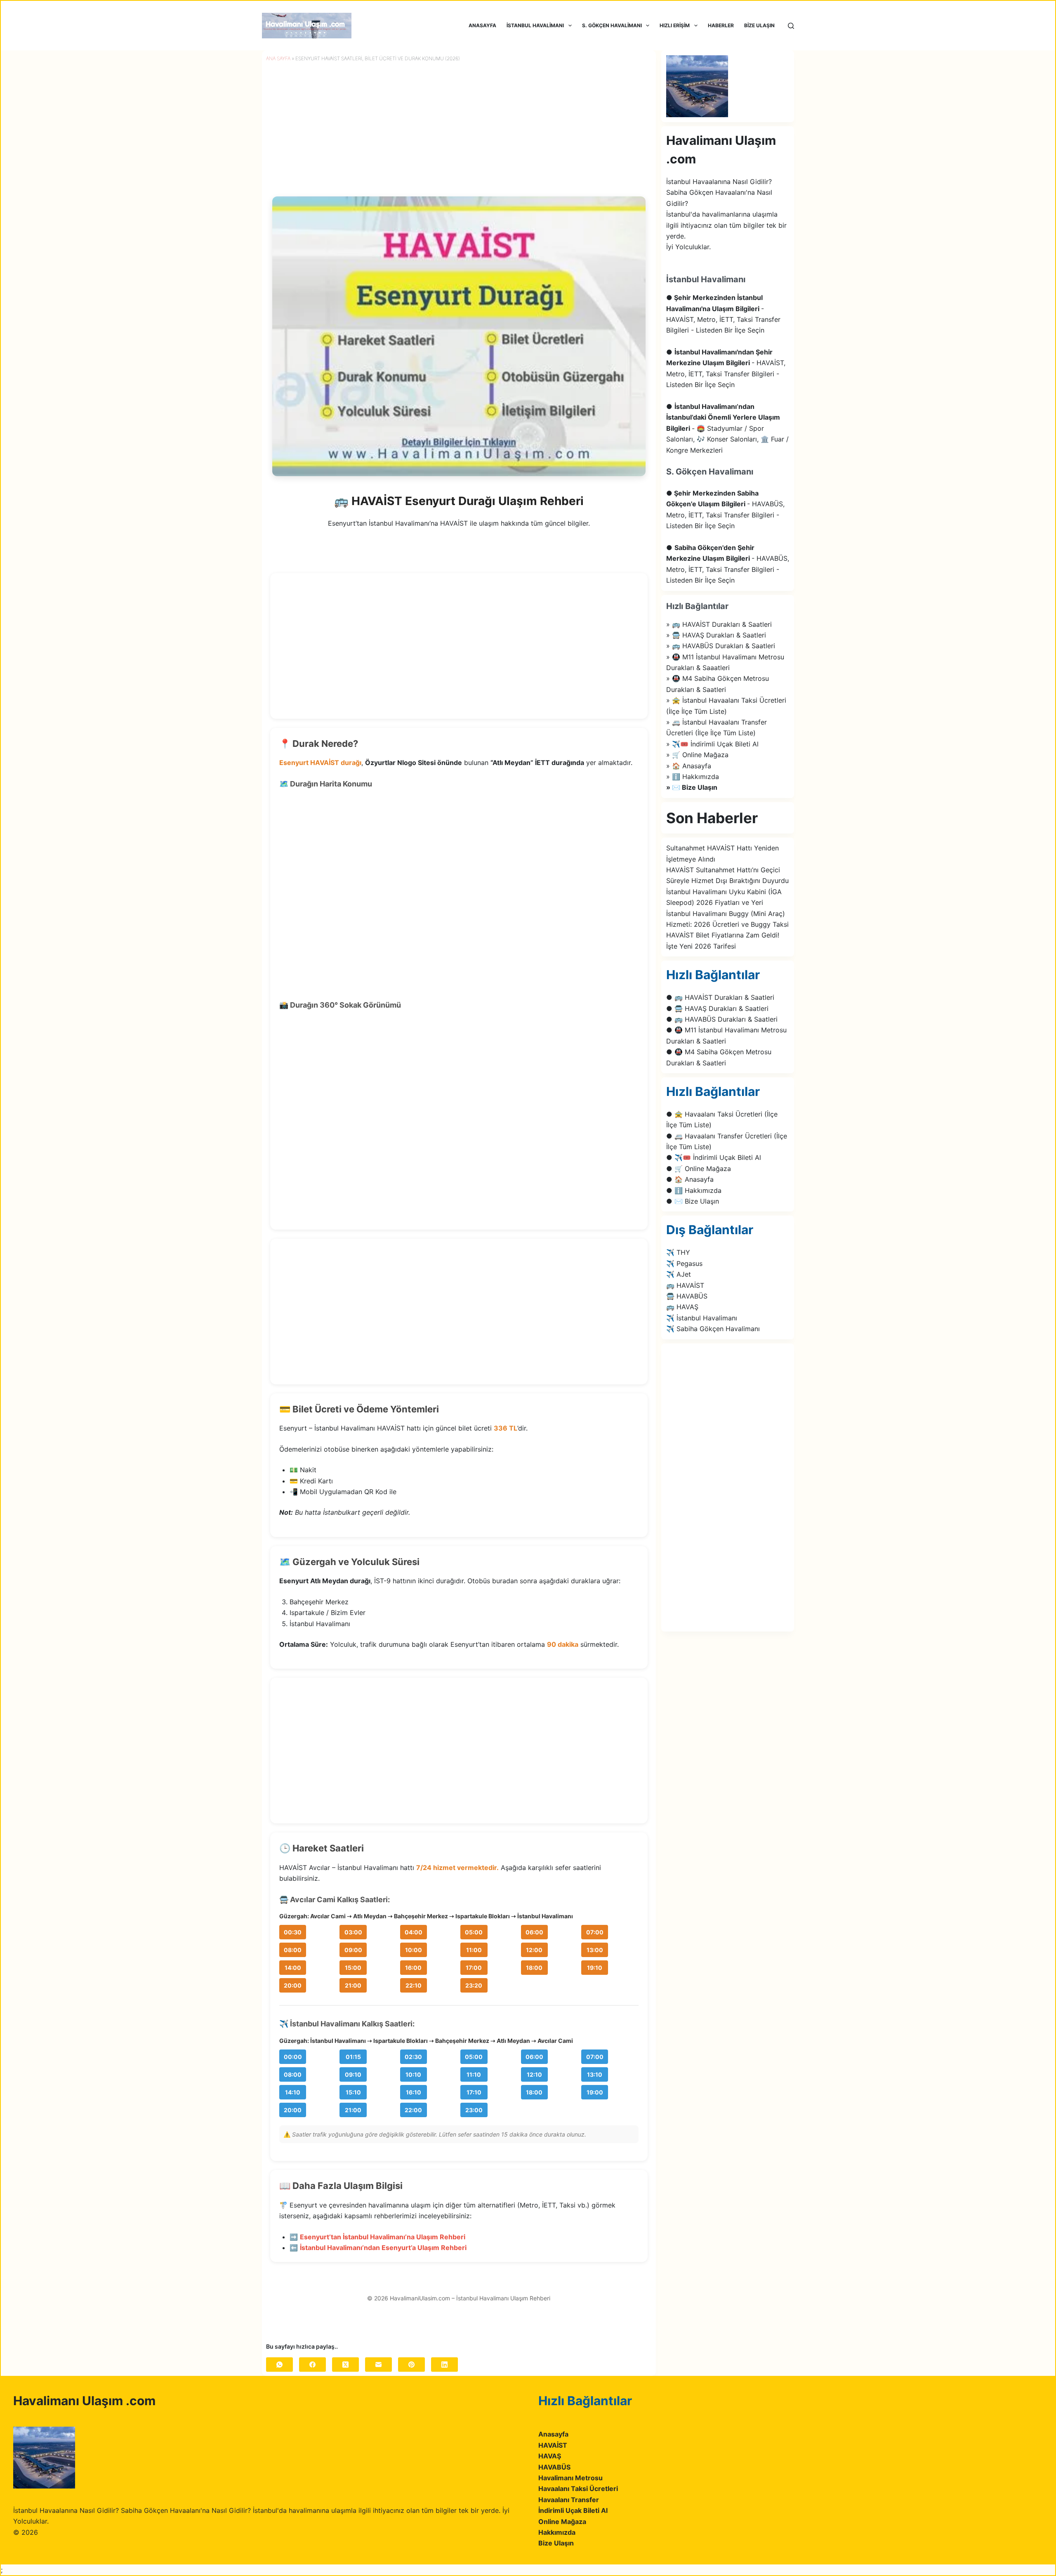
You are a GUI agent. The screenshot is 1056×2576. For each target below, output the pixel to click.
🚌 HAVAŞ (682, 1307)
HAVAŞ (550, 2456)
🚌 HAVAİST (685, 1285)
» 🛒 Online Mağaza (697, 755)
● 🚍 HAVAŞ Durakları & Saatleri (717, 1008)
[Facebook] (312, 2365)
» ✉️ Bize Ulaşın (692, 787)
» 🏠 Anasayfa (689, 766)
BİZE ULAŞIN (759, 25)
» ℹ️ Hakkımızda (693, 777)
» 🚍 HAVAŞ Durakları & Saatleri (716, 635)
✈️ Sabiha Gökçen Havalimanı (713, 1329)
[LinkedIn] (444, 2365)
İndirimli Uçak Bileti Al (573, 2510)
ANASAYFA (482, 25)
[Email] (378, 2365)
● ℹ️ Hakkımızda (694, 1190)
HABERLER (721, 25)
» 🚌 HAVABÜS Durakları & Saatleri (721, 646)
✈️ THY (678, 1252)
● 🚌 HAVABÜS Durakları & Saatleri (722, 1019)
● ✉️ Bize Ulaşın (693, 1201)
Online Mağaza (562, 2522)
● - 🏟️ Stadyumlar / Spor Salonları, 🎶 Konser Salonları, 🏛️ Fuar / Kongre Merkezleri (727, 428)
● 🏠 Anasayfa (690, 1179)
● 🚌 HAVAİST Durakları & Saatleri (720, 997)
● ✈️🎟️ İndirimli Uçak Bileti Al (714, 1157)
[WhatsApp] (279, 2365)
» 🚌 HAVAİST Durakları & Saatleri (719, 624)
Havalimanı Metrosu (570, 2478)
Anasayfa (553, 2434)
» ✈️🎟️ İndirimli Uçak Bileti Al (712, 744)
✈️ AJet (679, 1274)
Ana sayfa (278, 58)
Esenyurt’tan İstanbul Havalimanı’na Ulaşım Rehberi (383, 2237)
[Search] (791, 26)
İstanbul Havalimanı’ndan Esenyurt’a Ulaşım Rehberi (383, 2248)
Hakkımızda (557, 2532)
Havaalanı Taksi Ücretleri (578, 2489)
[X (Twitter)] (345, 2365)
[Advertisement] (459, 651)
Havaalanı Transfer (569, 2500)
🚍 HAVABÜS (687, 1296)
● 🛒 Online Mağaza (699, 1169)
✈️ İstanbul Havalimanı (702, 1318)
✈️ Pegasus (684, 1263)
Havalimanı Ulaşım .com (84, 2401)
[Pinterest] (411, 2365)
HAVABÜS (554, 2467)
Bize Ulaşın (556, 2543)
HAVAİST (553, 2445)
